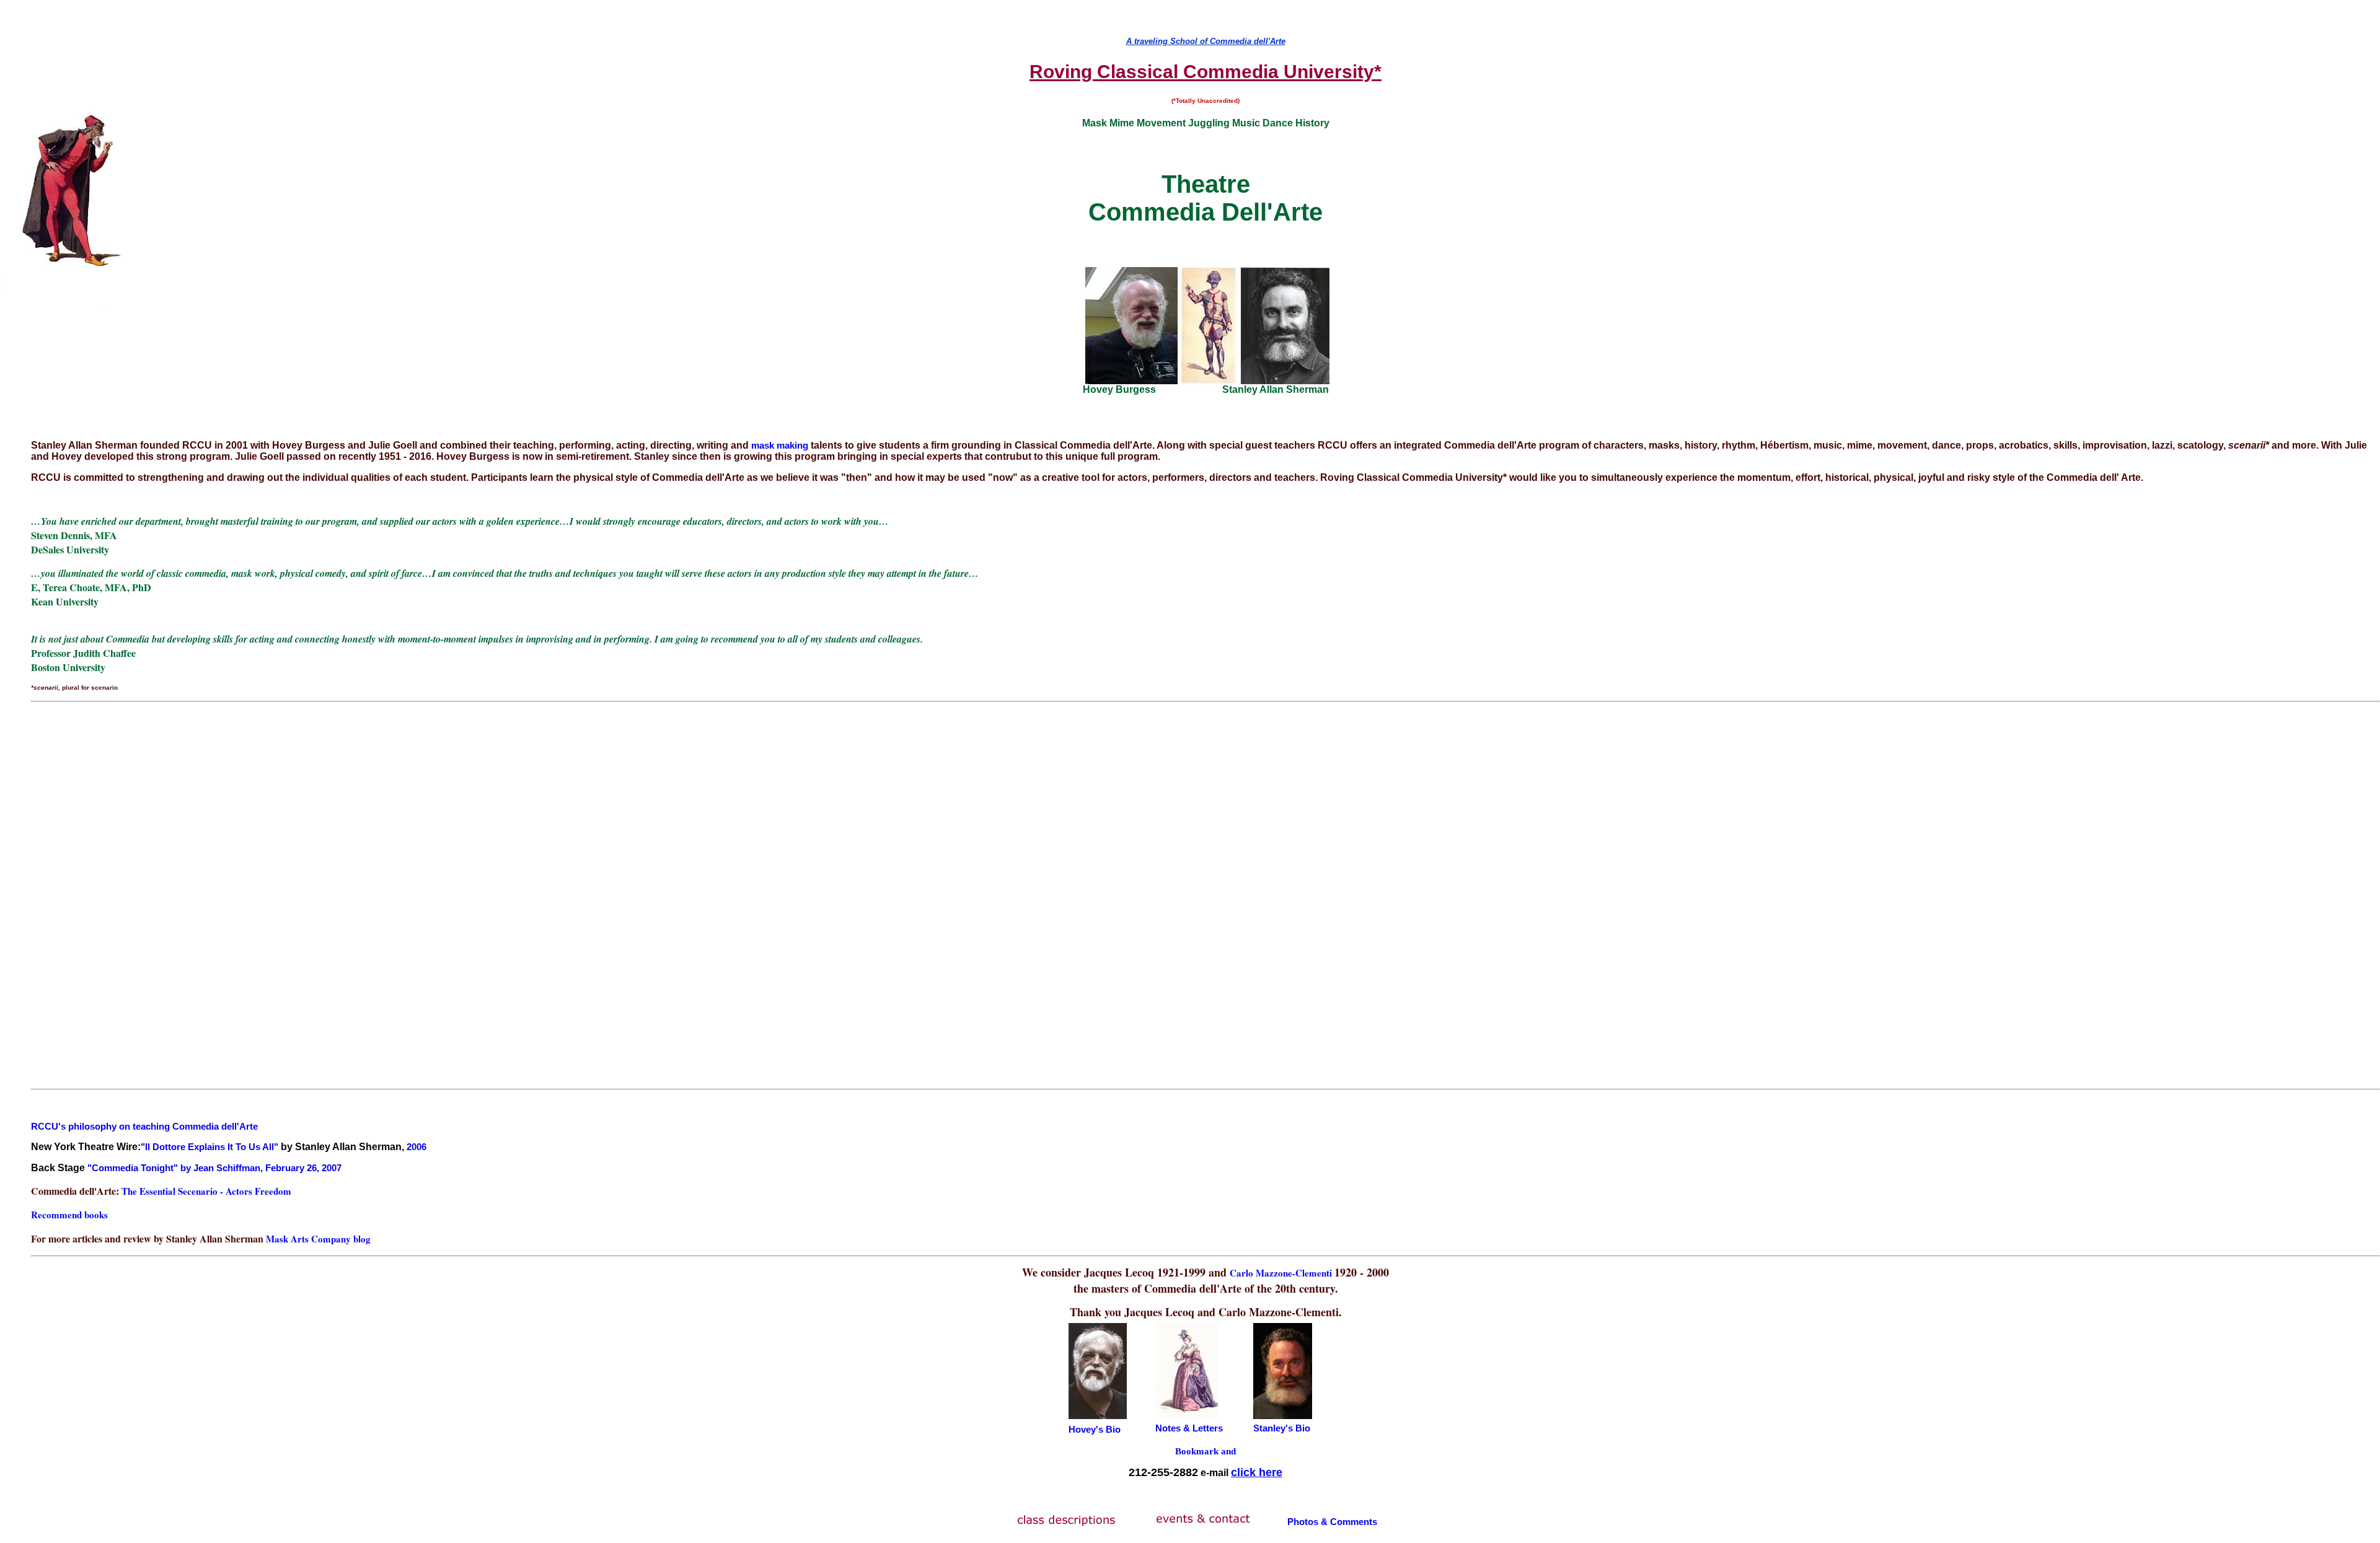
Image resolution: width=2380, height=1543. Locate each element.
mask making (778, 445)
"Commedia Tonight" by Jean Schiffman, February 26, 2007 (214, 1168)
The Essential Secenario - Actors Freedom (206, 1191)
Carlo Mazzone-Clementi (1282, 1273)
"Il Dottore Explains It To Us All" (209, 1147)
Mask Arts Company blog (318, 1239)
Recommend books (69, 1215)
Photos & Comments (1332, 1522)
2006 (416, 1147)
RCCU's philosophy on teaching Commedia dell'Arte (144, 1126)
